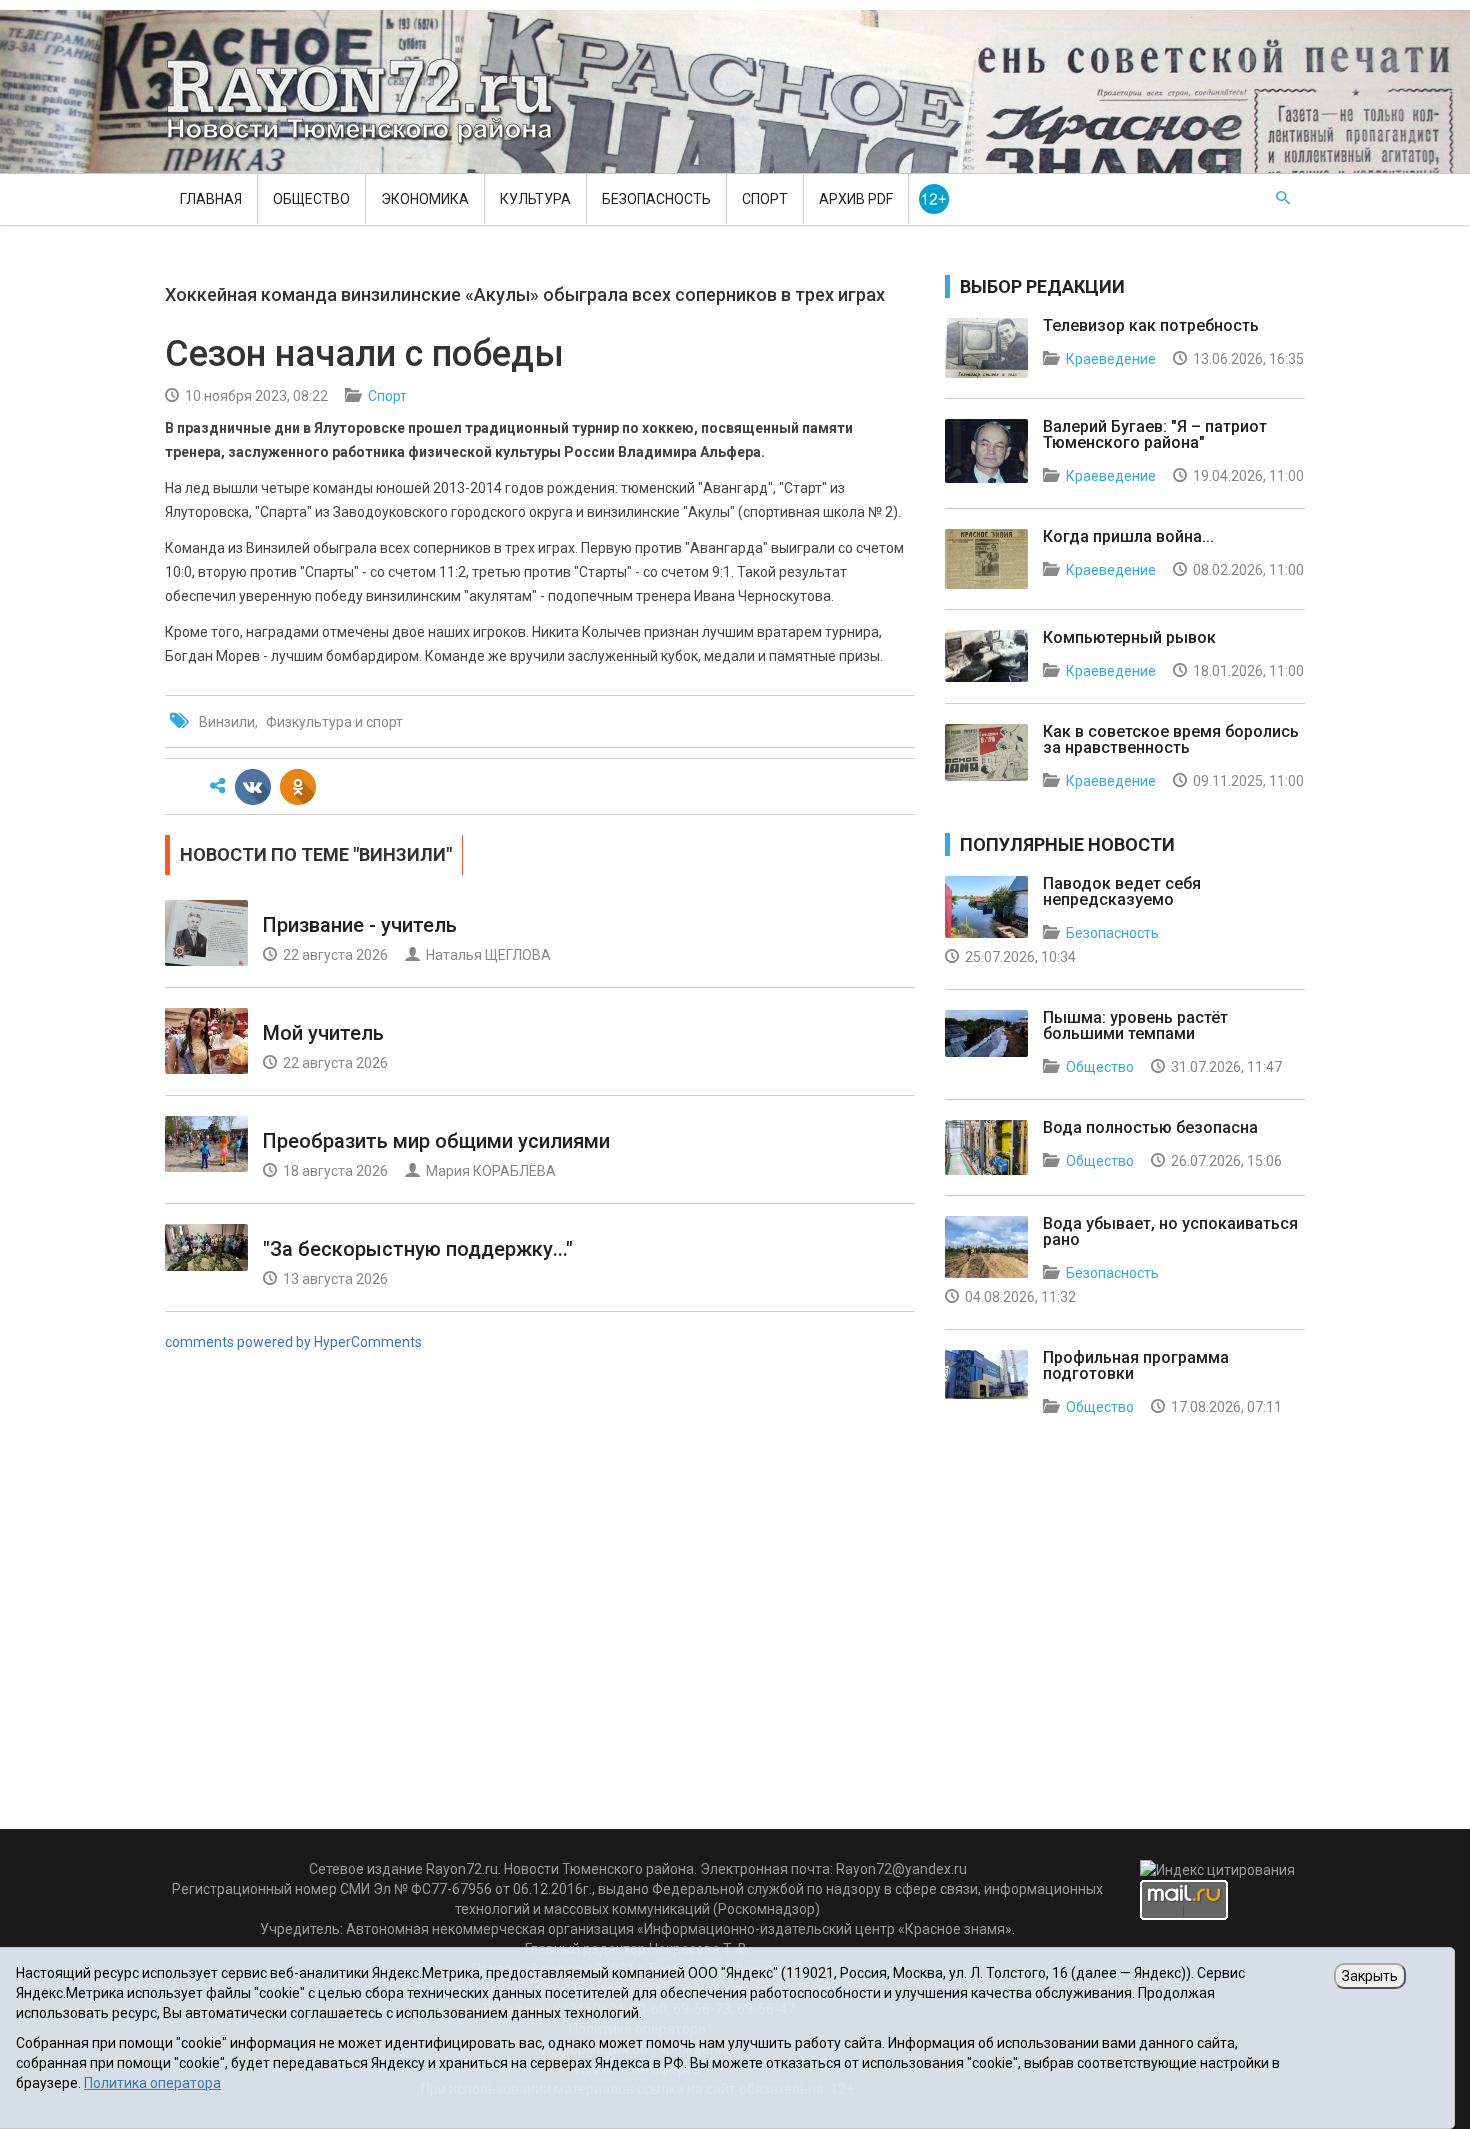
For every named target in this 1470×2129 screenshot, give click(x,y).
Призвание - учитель (360, 925)
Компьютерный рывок (1129, 637)
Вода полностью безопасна (1150, 1127)
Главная (211, 199)
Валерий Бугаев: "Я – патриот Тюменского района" (1155, 434)
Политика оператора (152, 2083)
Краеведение (1111, 359)
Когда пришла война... (1128, 536)
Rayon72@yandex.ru (901, 1869)
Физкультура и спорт (334, 722)
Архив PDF (856, 199)
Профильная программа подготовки (1136, 1365)
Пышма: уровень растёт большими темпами (1135, 1025)
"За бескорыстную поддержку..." (418, 1249)
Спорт (765, 199)
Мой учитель (323, 1033)
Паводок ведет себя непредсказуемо (1122, 891)
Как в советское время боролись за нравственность (1171, 739)
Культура (535, 199)
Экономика (425, 199)
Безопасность (656, 199)
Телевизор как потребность (1151, 325)
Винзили (227, 722)
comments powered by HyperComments (293, 1342)
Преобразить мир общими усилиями (436, 1141)
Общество (311, 199)
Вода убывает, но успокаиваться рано (1170, 1231)
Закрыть (1370, 1976)
